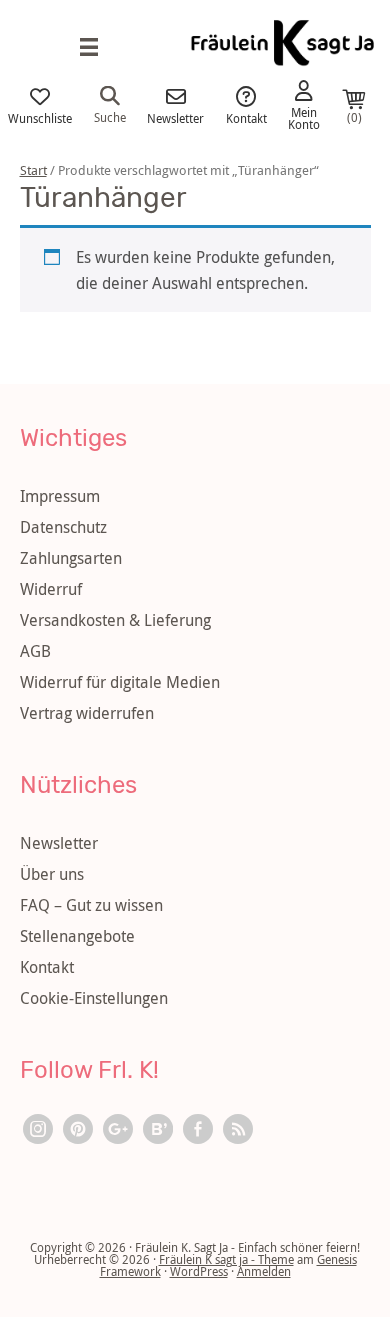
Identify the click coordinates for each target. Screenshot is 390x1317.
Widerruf (51, 589)
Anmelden (264, 1271)
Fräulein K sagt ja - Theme (226, 1259)
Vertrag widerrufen (87, 713)
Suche (110, 116)
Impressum (60, 496)
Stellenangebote (77, 936)
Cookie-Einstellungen (94, 998)
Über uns (52, 874)
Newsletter (175, 117)
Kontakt (246, 117)
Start (33, 170)
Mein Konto (304, 117)
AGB (35, 651)
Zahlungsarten (71, 558)
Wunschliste (40, 117)
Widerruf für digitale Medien (120, 682)
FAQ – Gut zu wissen (91, 905)
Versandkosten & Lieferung (115, 620)
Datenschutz (63, 527)
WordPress (199, 1271)
